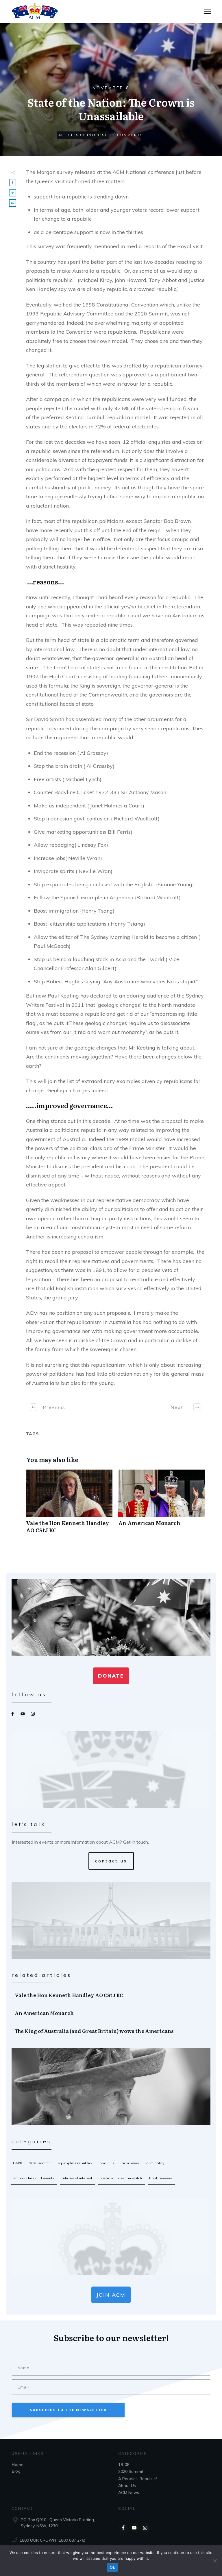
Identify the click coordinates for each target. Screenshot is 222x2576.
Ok (112, 2567)
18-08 (17, 2163)
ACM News (130, 2163)
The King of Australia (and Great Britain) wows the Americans (111, 2031)
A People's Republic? (75, 2163)
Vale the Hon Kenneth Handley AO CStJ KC (69, 1505)
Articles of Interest (83, 135)
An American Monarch (161, 1505)
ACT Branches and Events (33, 2178)
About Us (107, 2163)
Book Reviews (161, 2178)
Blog (16, 2471)
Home (18, 2464)
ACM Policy (155, 2163)
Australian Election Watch (121, 2178)
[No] (215, 2561)
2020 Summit (40, 2163)
